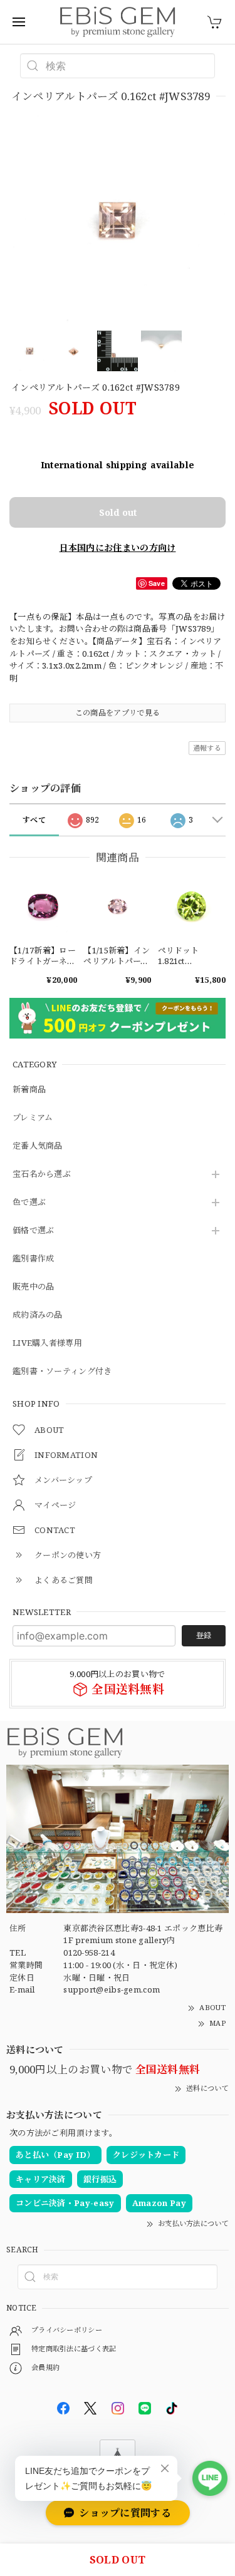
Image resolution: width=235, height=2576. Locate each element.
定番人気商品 (38, 1146)
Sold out (118, 512)
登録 (204, 1635)
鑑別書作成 (34, 1259)
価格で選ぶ (34, 1231)
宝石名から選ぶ (42, 1174)
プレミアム (33, 1118)
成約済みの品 (38, 1315)
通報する (207, 748)
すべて (34, 820)
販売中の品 (34, 1287)
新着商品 (29, 1090)
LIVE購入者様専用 (47, 1343)
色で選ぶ (29, 1203)
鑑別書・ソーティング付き (62, 1372)
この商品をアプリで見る (118, 713)
